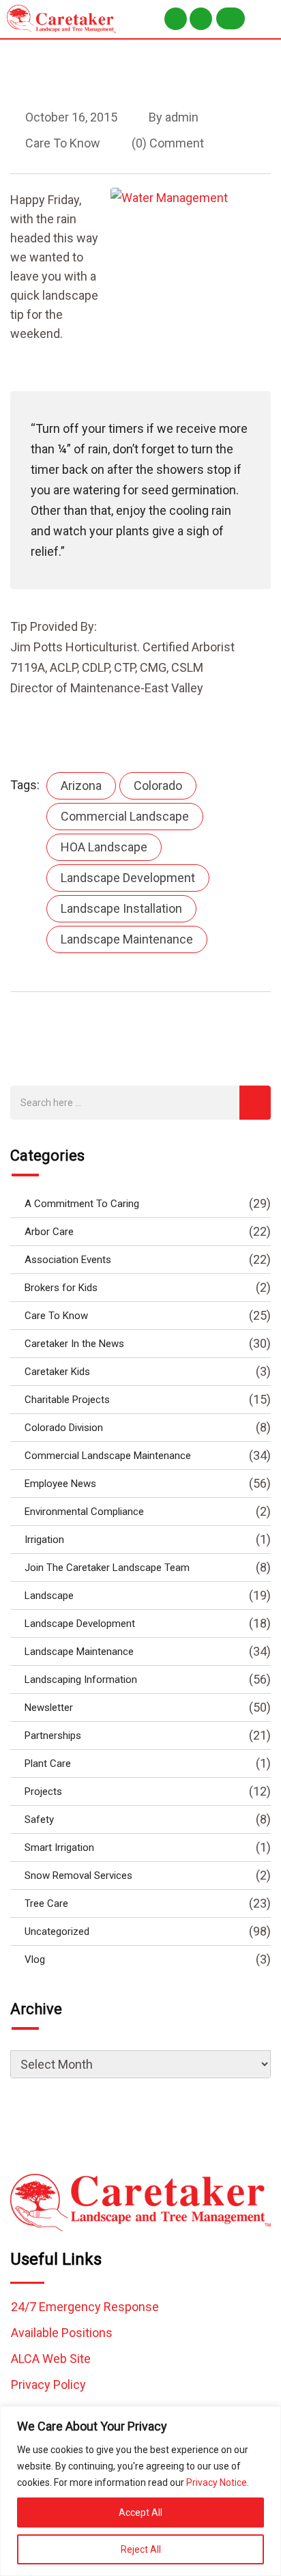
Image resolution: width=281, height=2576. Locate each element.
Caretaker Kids (57, 1372)
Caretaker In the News (74, 1344)
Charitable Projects (67, 1400)
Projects (43, 1792)
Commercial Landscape (125, 816)
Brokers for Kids (61, 1288)
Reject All (141, 2549)
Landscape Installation (121, 908)
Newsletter (49, 1708)
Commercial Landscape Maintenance (108, 1456)
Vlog (35, 1959)
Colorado (158, 785)
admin (182, 117)
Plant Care (48, 1764)
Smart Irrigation (59, 1848)
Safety (39, 1820)
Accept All (140, 2513)
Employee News (60, 1484)
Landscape (49, 1596)
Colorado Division (64, 1428)
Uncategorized (57, 1931)
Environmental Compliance (84, 1512)
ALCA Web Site (51, 2359)
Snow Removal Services (78, 1876)
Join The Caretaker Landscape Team (107, 1568)
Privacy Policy (48, 2384)
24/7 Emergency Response (85, 2307)
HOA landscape (104, 847)
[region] (140, 2491)
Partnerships (53, 1736)
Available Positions (62, 2333)
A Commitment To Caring (82, 1204)
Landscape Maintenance (127, 939)
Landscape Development (128, 878)
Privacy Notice (217, 2482)
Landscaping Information (81, 1680)
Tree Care (46, 1903)
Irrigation (44, 1540)
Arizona (81, 785)
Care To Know (63, 143)
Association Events (68, 1260)
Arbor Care (49, 1232)
